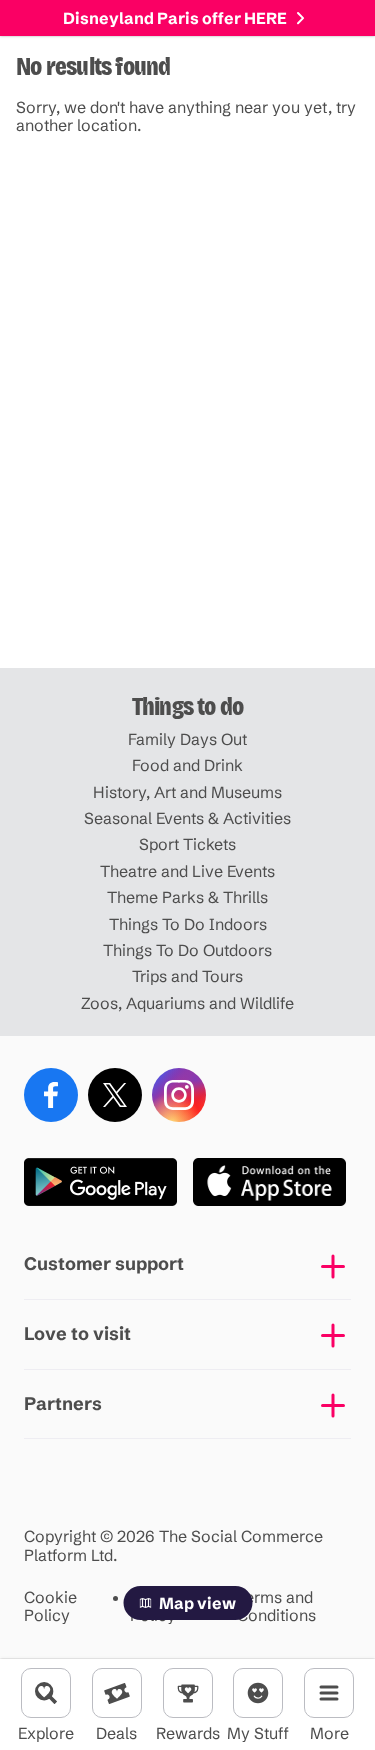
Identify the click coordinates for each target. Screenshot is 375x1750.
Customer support (104, 1263)
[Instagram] (179, 1095)
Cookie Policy (50, 1606)
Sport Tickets (187, 844)
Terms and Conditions (276, 1606)
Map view (197, 1603)
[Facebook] (51, 1095)
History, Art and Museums (187, 792)
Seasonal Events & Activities (187, 818)
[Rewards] (188, 1693)
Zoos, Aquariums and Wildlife (187, 1003)
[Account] (258, 1693)
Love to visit (77, 1333)
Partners (63, 1403)
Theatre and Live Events (187, 871)
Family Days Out (187, 739)
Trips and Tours (187, 976)
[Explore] (46, 1693)
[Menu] (329, 1693)
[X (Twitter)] (115, 1095)
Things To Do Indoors (188, 924)
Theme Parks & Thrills (187, 897)
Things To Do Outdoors (187, 950)
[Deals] (117, 1693)
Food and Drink (187, 765)
